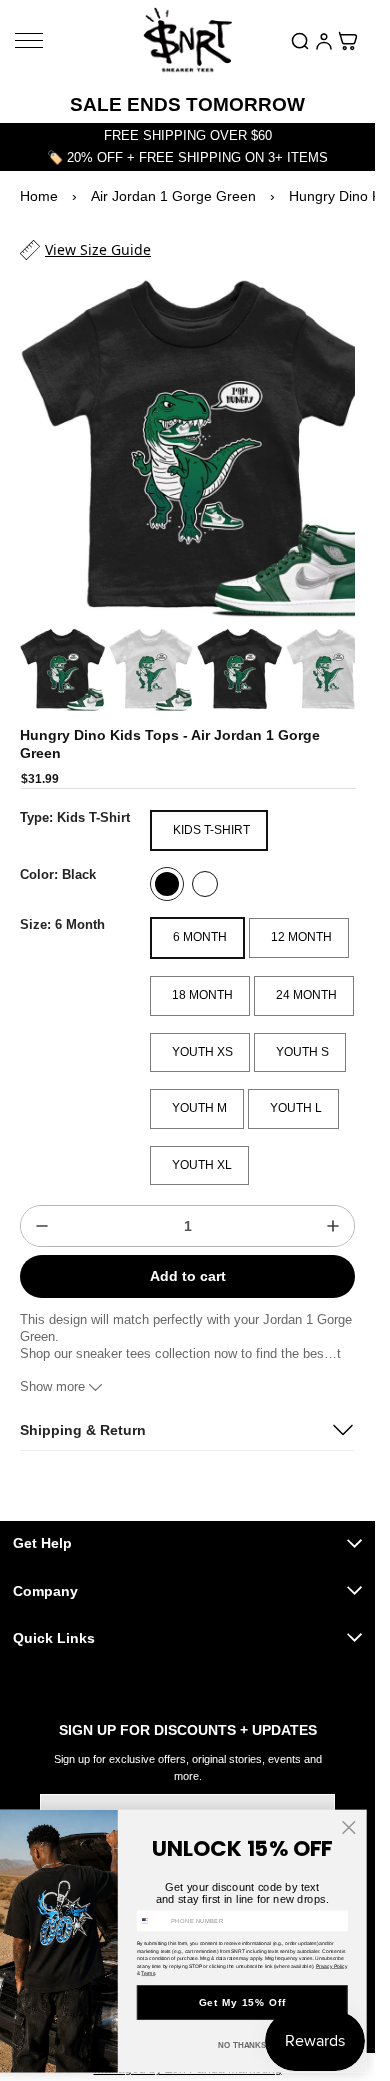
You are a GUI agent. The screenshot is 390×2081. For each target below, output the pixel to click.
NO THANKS (242, 2045)
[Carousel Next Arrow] (329, 652)
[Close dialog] (348, 1827)
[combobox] (152, 1921)
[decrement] (42, 1208)
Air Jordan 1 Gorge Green (173, 196)
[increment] (333, 1208)
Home (39, 196)
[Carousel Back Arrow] (46, 652)
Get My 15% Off (242, 2003)
